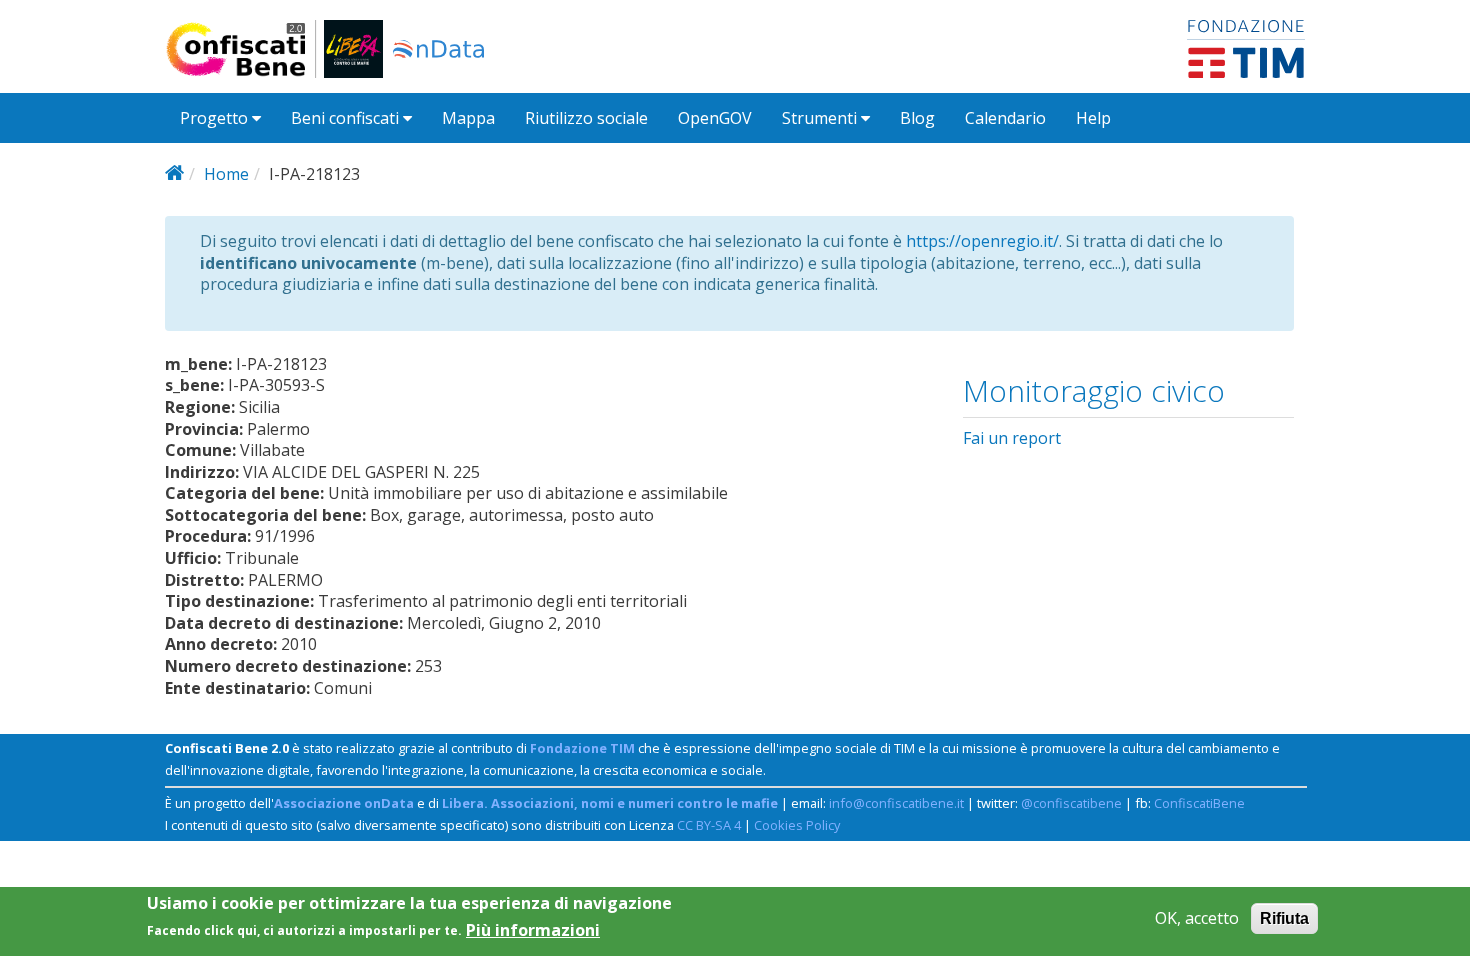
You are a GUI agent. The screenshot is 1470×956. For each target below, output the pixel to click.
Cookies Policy (797, 825)
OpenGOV (715, 118)
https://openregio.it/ (982, 241)
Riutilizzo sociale (586, 118)
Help (1093, 118)
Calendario (1005, 118)
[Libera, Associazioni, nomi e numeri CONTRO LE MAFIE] (353, 49)
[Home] (244, 49)
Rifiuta (1284, 918)
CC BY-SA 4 (709, 825)
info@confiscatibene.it (896, 803)
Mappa (468, 118)
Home (226, 174)
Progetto (216, 118)
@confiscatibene (1071, 803)
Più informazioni (533, 929)
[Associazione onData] (438, 49)
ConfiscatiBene (1199, 803)
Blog (917, 118)
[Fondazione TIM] (1246, 47)
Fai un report (1012, 438)
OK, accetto (1197, 918)
